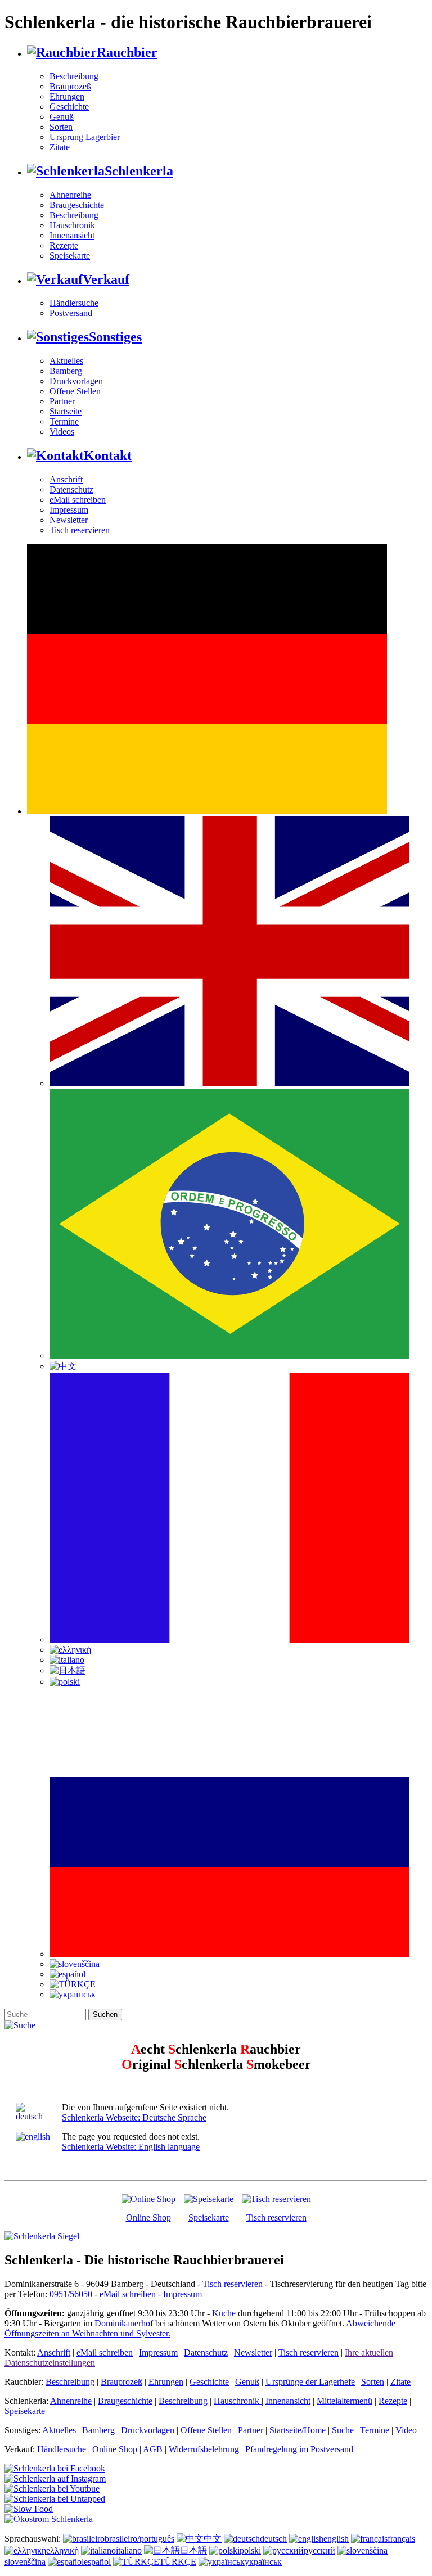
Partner (62, 401)
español (97, 2562)
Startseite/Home (298, 2430)
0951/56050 (71, 2294)
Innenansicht (72, 235)
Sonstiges (115, 337)
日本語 (193, 2550)
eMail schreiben (78, 500)
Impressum (69, 510)
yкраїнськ (263, 2562)
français (401, 2539)
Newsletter (69, 520)
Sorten (61, 127)
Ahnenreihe (70, 195)
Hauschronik (72, 225)
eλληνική (62, 2550)
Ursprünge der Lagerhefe (310, 2382)
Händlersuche (74, 303)
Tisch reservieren (80, 530)
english (336, 2539)
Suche (343, 2430)
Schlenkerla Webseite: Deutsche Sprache (134, 2117)
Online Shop (148, 2218)
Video (406, 2430)
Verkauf (106, 279)
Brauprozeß (70, 86)
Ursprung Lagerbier (85, 137)
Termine (64, 421)
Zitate (60, 147)
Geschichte (69, 107)
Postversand (71, 313)
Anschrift (66, 479)
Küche (224, 2313)
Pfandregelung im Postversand (299, 2449)
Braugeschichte (77, 205)
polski (250, 2550)
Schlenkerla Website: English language (131, 2147)
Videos (62, 432)
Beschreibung (74, 76)
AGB (153, 2449)
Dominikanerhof (124, 2323)
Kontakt (108, 455)
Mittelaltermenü (345, 2401)
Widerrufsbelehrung (204, 2449)
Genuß (62, 117)
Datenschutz (71, 490)
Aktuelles (66, 361)
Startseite (66, 411)
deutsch (273, 2539)
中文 (213, 2539)
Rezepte (64, 245)
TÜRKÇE (178, 2562)
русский (319, 2550)
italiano (129, 2550)
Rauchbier (127, 52)
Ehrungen (67, 96)
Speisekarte (70, 256)
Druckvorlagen (76, 381)
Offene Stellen (75, 391)
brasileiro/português (139, 2539)
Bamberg (66, 371)
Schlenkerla (139, 171)
